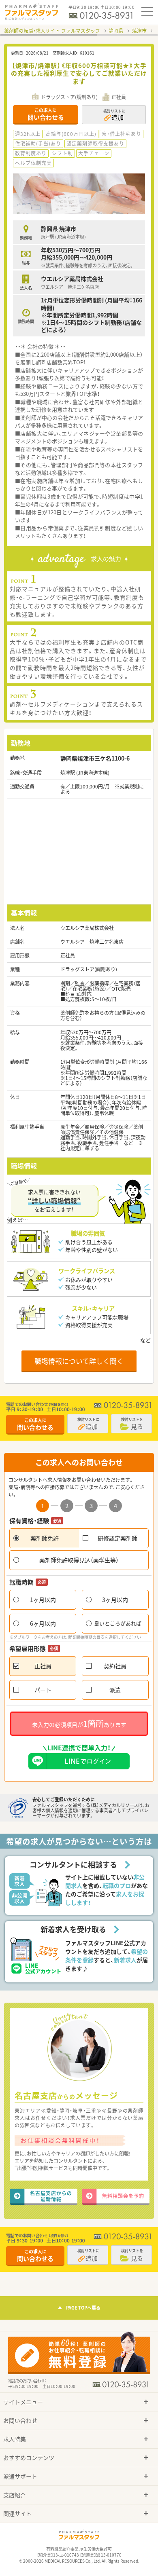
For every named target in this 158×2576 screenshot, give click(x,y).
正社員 (43, 1666)
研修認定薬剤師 (117, 1538)
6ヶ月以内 (43, 1623)
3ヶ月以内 (115, 1600)
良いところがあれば (118, 1623)
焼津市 (139, 31)
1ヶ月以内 (43, 1600)
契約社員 (115, 1666)
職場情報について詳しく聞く (79, 1361)
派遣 (115, 1690)
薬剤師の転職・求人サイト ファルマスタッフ (52, 31)
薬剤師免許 (45, 1538)
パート (43, 1690)
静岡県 (116, 31)
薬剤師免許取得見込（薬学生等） (79, 1560)
